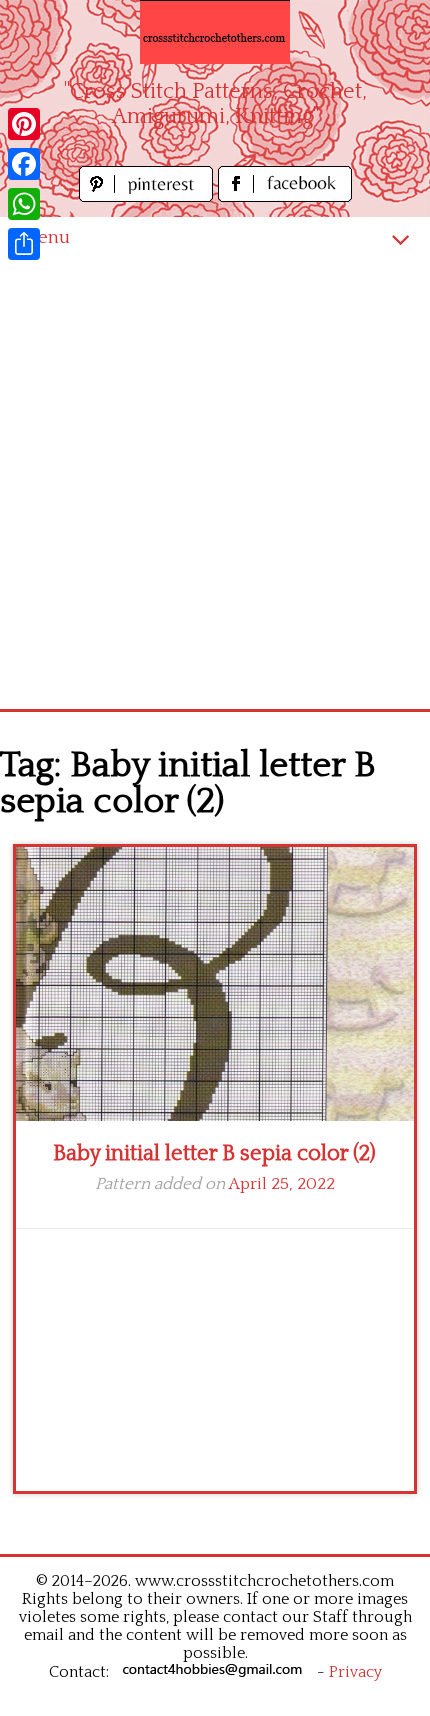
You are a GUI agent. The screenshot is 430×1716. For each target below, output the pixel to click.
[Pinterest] (24, 124)
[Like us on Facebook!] (285, 196)
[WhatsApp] (24, 204)
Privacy (355, 1672)
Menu (45, 237)
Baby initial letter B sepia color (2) (214, 1153)
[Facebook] (24, 164)
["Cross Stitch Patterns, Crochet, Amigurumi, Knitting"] (215, 32)
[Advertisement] (215, 484)
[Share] (24, 244)
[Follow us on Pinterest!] (148, 196)
